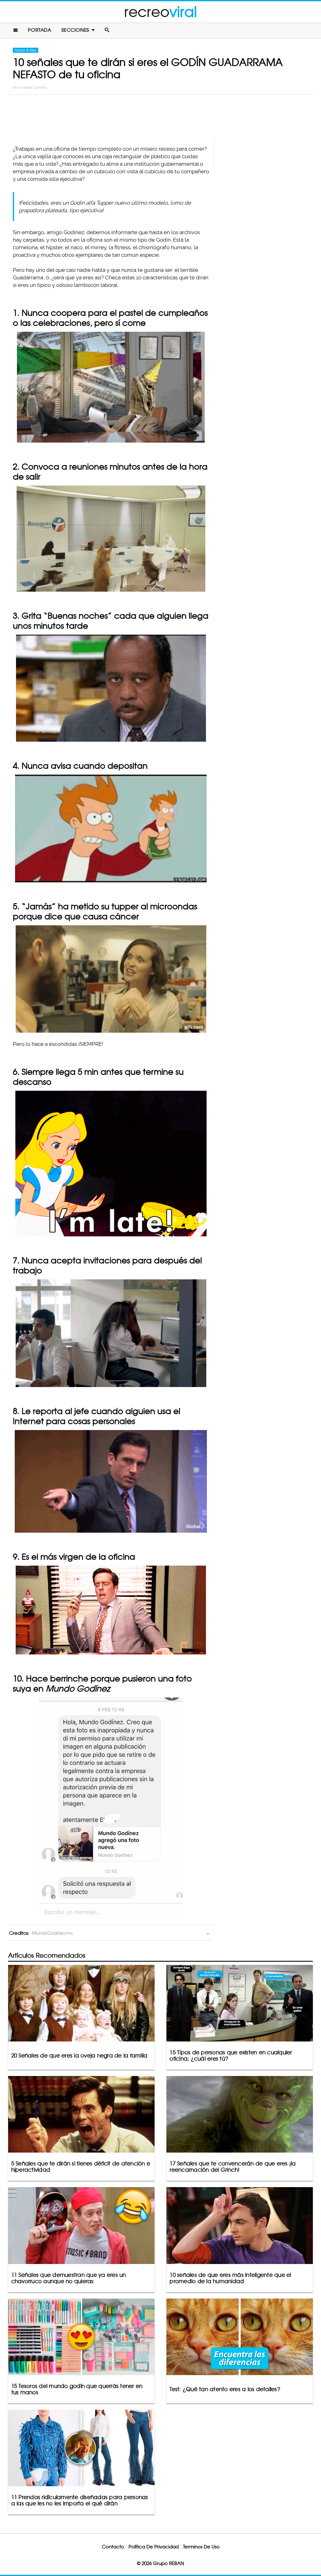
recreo (160, 12)
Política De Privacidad (154, 2547)
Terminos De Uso (201, 2547)
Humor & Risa (26, 50)
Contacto (113, 2547)
